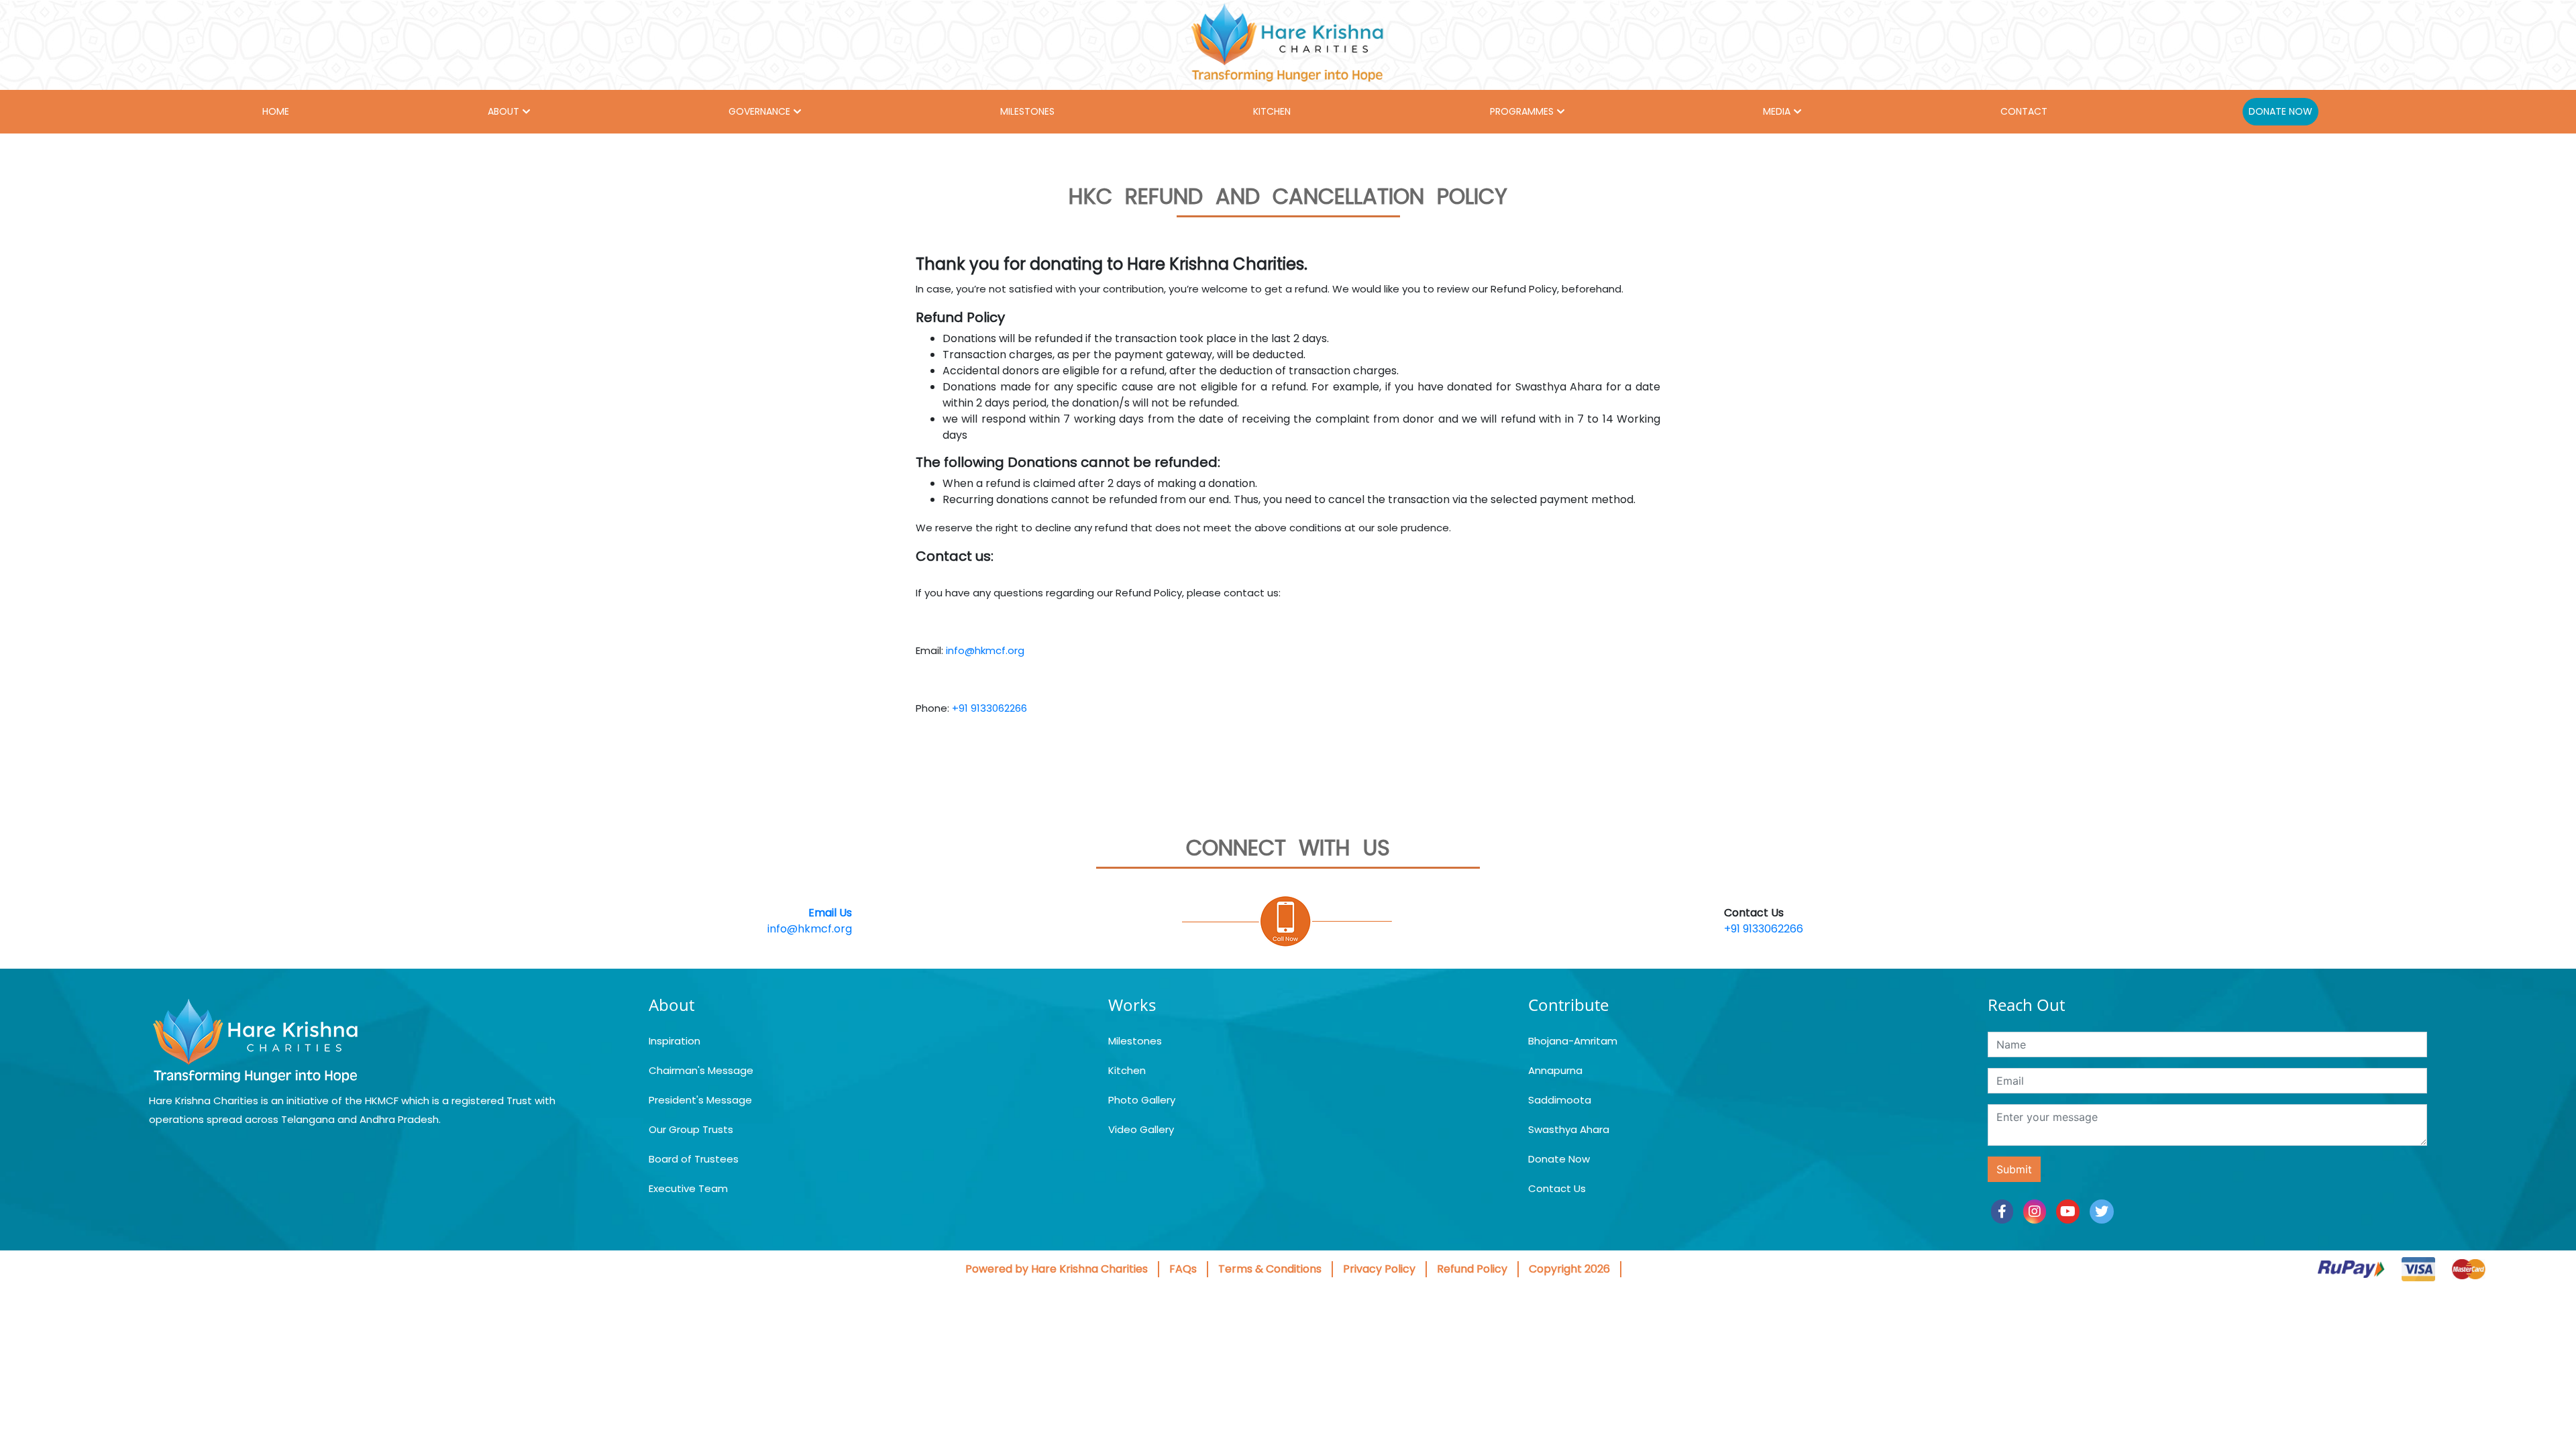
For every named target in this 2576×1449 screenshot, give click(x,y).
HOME (276, 111)
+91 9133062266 (989, 708)
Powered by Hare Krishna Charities (1057, 1269)
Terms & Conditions (1270, 1269)
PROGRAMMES (1522, 111)
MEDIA (1777, 111)
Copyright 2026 (1569, 1269)
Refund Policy (1472, 1269)
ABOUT (503, 111)
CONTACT (2024, 111)
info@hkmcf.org (985, 650)
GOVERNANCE (759, 111)
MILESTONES (1027, 111)
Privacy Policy (1379, 1269)
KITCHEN (1272, 111)
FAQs (1183, 1269)
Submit (2014, 1169)
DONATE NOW (2280, 111)
